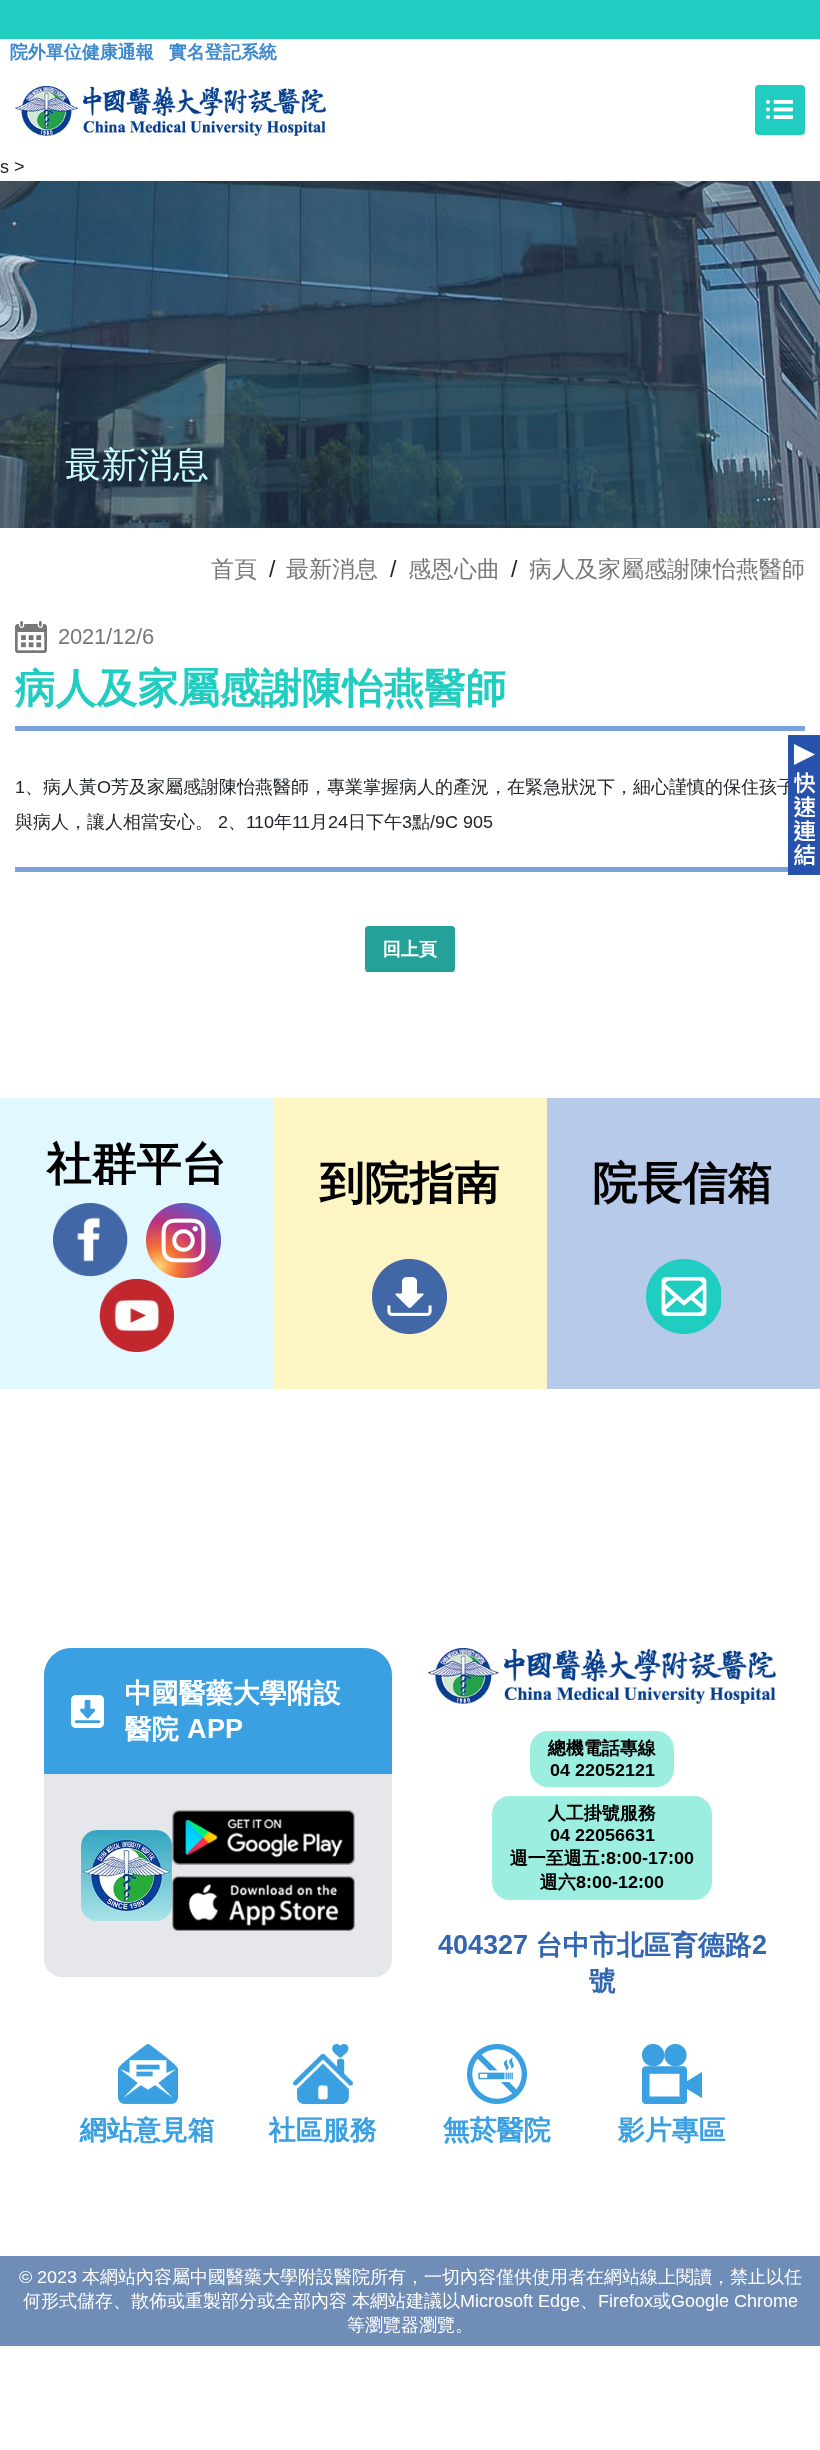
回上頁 (410, 949)
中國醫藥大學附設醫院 (602, 1676)
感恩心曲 (454, 569)
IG (183, 1240)
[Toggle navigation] (780, 110)
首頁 (234, 569)
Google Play (263, 1843)
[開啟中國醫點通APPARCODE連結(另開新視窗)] (126, 1875)
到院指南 (409, 1296)
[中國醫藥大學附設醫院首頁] (170, 110)
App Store (263, 1909)
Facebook (90, 1240)
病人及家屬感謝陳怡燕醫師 (667, 569)
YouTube (136, 1315)
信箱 (683, 1296)
